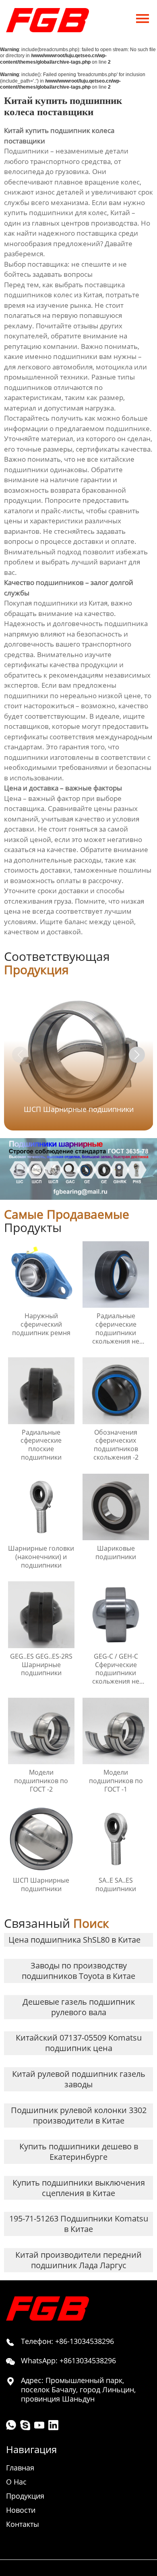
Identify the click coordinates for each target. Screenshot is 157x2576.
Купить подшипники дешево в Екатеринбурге (79, 2152)
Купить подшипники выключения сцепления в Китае (79, 2188)
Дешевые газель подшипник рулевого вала (79, 2007)
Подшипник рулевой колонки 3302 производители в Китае (79, 2115)
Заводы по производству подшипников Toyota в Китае (78, 1971)
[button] (137, 1055)
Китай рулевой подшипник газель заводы (79, 2079)
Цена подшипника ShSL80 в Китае (74, 1940)
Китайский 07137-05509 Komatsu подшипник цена (79, 2043)
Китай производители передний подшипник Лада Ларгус (78, 2260)
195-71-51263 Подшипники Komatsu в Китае (79, 2224)
